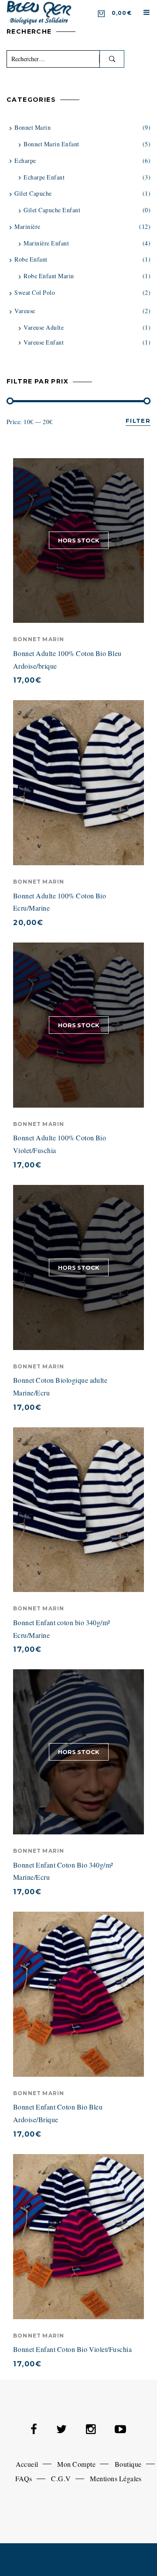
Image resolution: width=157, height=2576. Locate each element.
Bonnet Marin (39, 639)
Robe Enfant (31, 259)
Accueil (27, 2464)
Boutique (128, 2464)
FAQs (24, 2478)
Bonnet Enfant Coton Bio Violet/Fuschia (72, 2349)
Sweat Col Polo (35, 292)
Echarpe (25, 161)
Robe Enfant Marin (49, 276)
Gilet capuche (33, 193)
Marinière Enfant (46, 243)
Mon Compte (76, 2464)
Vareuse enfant (44, 342)
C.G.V (61, 2478)
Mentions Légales (116, 2478)
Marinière (27, 226)
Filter (138, 421)
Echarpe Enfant (44, 177)
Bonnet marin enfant (51, 144)
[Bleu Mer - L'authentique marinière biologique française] (39, 12)
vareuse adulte (44, 327)
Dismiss (62, 2561)
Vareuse (25, 311)
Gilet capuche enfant (52, 210)
